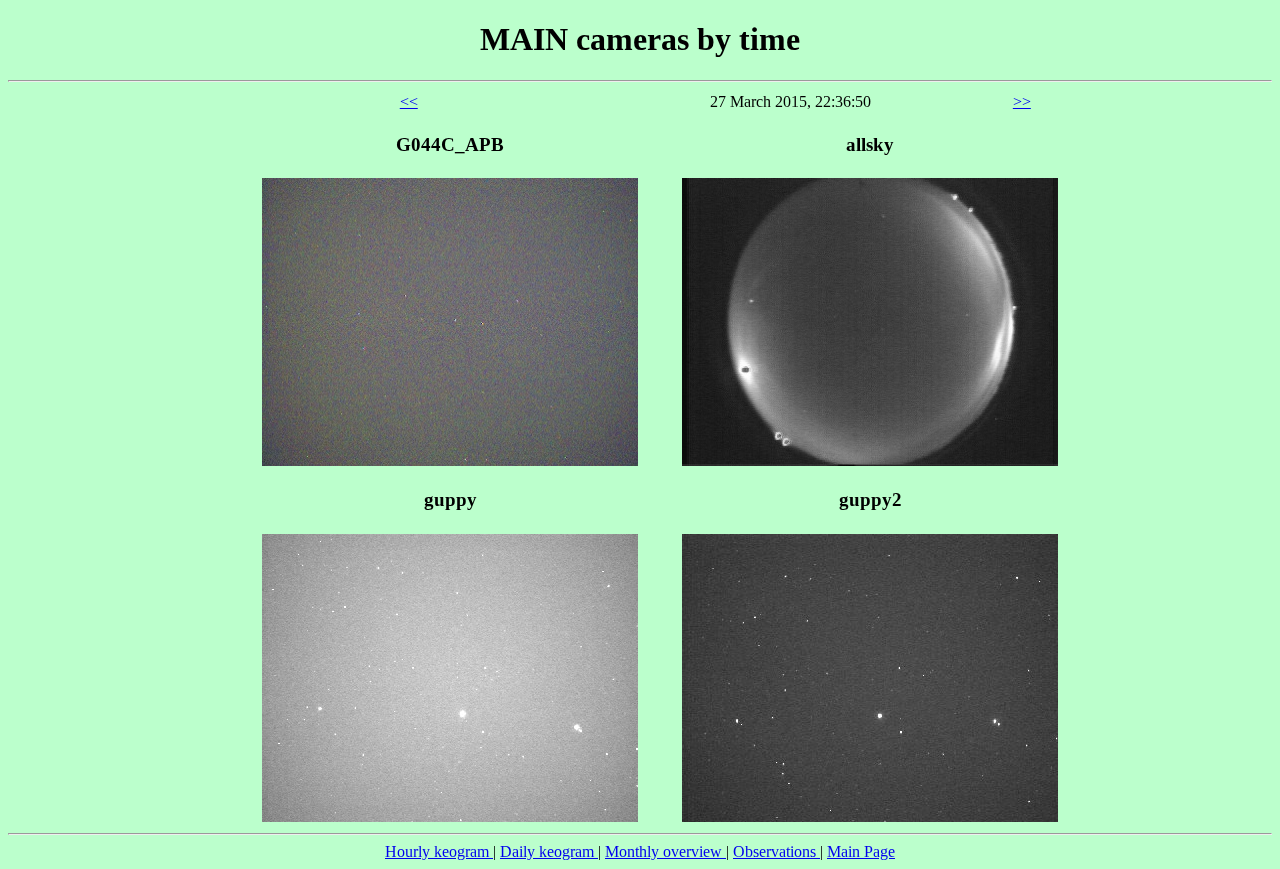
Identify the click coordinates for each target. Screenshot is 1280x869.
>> (1022, 101)
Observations (776, 851)
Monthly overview (665, 851)
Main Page (861, 851)
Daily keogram (549, 851)
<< (409, 101)
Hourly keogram (439, 851)
